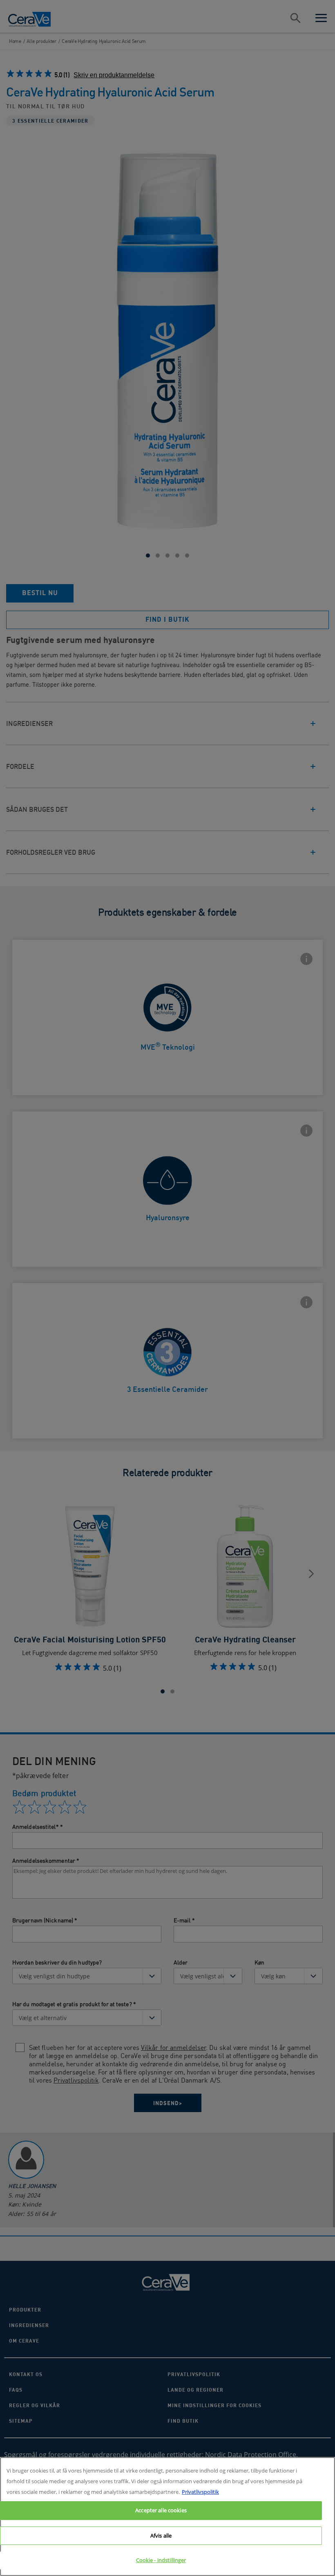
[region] (167, 2517)
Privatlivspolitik (200, 2492)
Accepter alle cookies (161, 2510)
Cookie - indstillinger (161, 2560)
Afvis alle (161, 2536)
